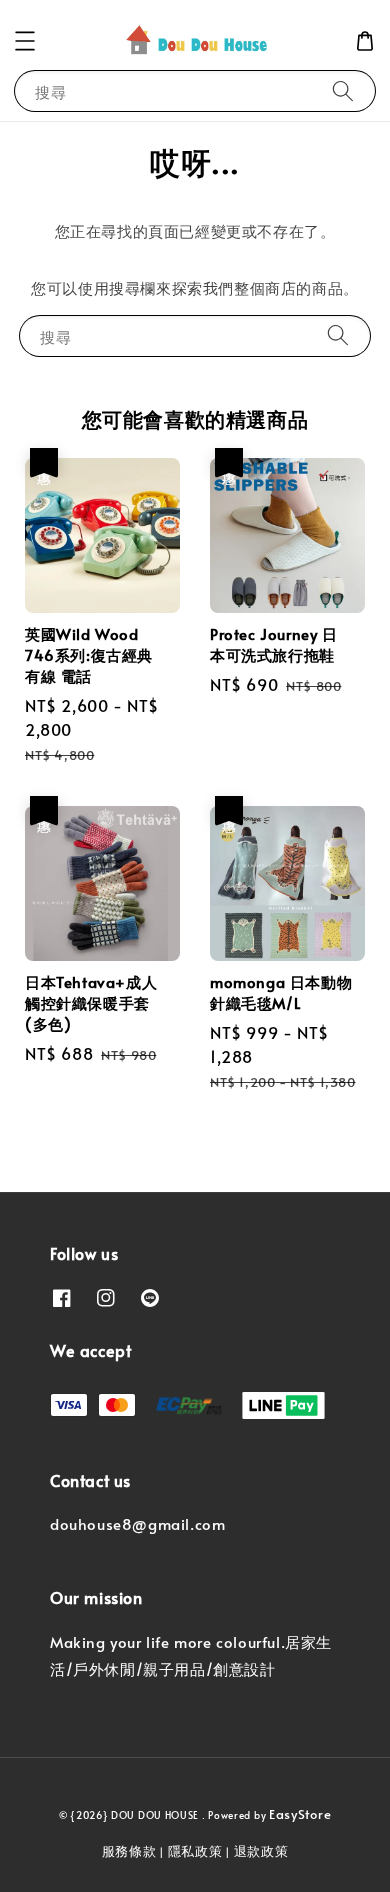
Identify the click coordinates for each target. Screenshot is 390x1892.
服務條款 (129, 1851)
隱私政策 (195, 1851)
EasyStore (300, 1814)
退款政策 (261, 1851)
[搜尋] (343, 90)
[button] (25, 41)
